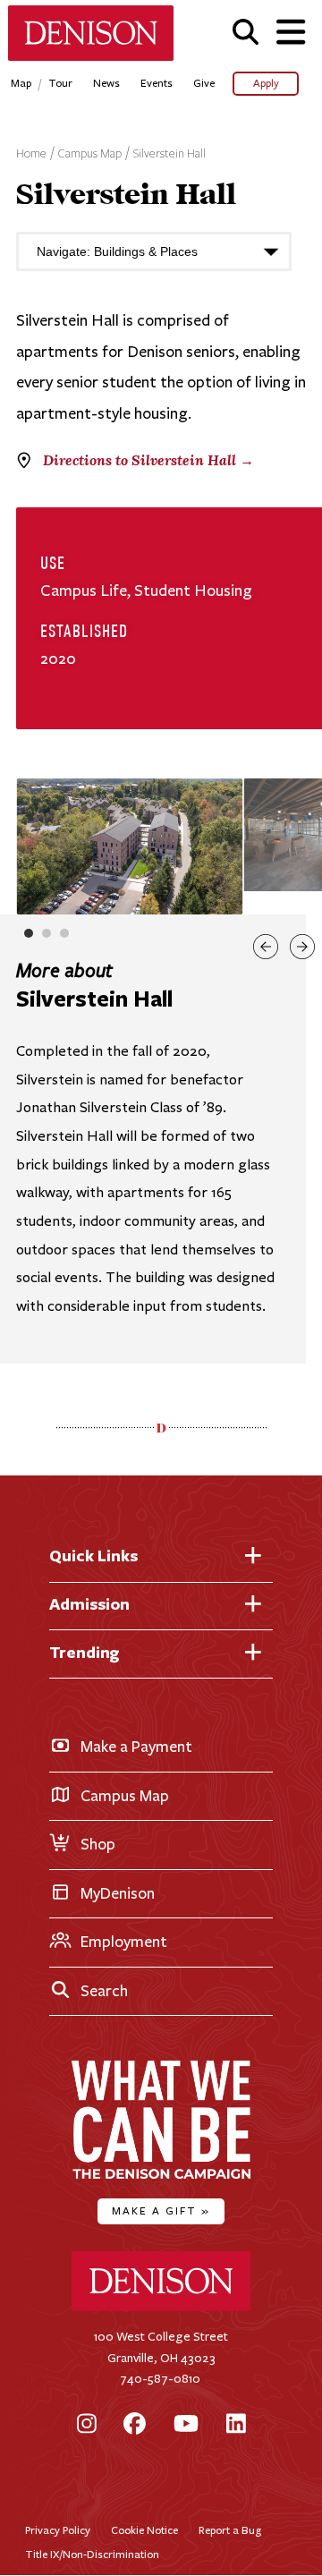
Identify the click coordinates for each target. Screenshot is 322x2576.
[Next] (302, 947)
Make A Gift (161, 2210)
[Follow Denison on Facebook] (135, 2425)
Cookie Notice (144, 2530)
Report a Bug (230, 2530)
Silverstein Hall (169, 154)
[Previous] (266, 947)
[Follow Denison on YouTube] (186, 2425)
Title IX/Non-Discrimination (92, 2554)
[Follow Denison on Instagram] (87, 2425)
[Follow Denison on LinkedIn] (236, 2425)
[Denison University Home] (161, 2307)
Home (31, 154)
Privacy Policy (58, 2530)
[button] (246, 32)
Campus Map (90, 154)
